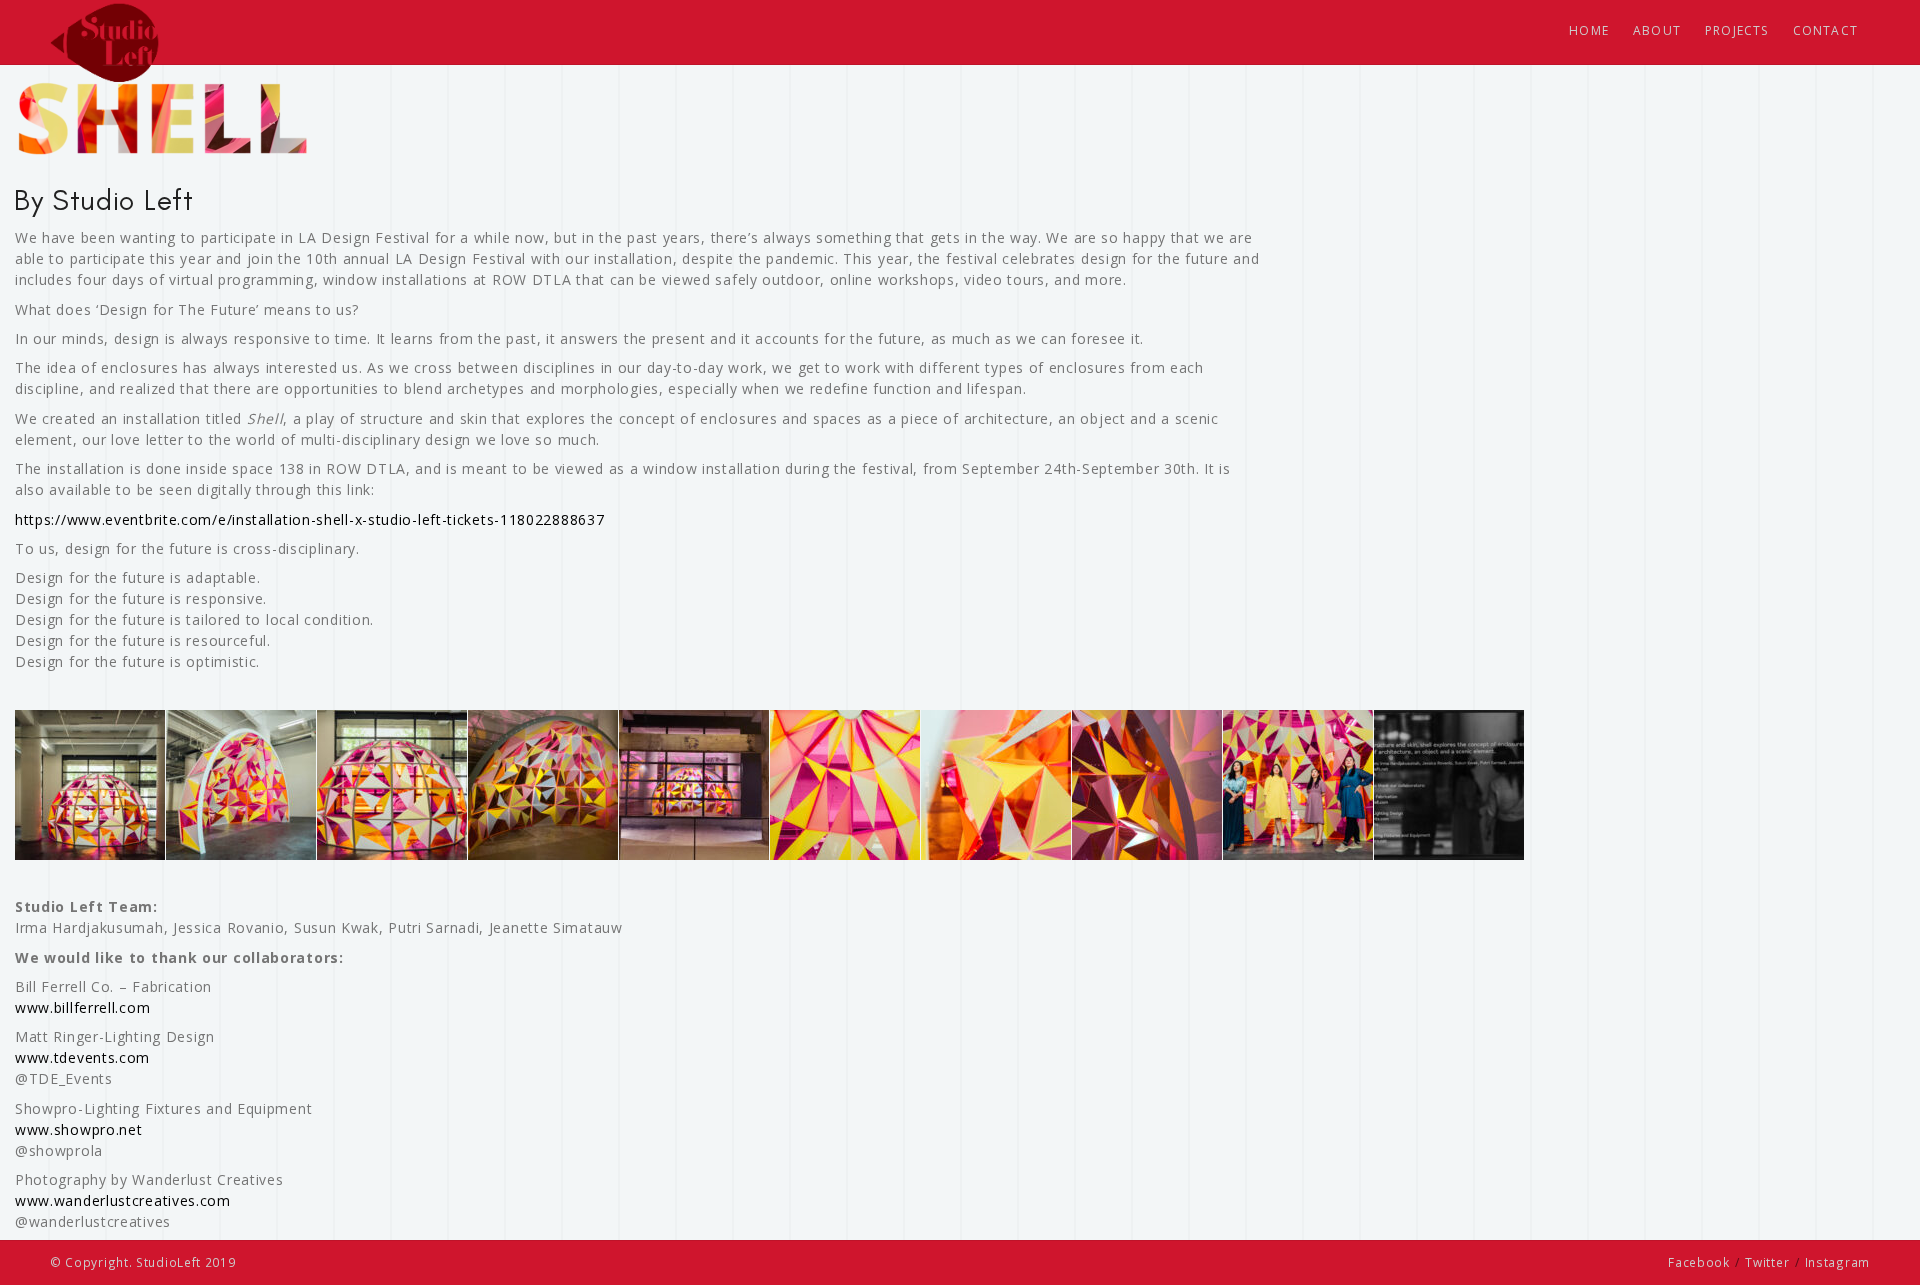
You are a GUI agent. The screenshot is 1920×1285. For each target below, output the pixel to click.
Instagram (1837, 1262)
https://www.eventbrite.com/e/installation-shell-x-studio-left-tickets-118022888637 (309, 519)
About (1657, 30)
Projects (1737, 30)
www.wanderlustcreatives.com (123, 1200)
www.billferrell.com (82, 1007)
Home (1589, 30)
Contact (1825, 30)
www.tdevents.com (82, 1057)
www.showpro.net (79, 1129)
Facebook (1699, 1262)
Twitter (1767, 1262)
